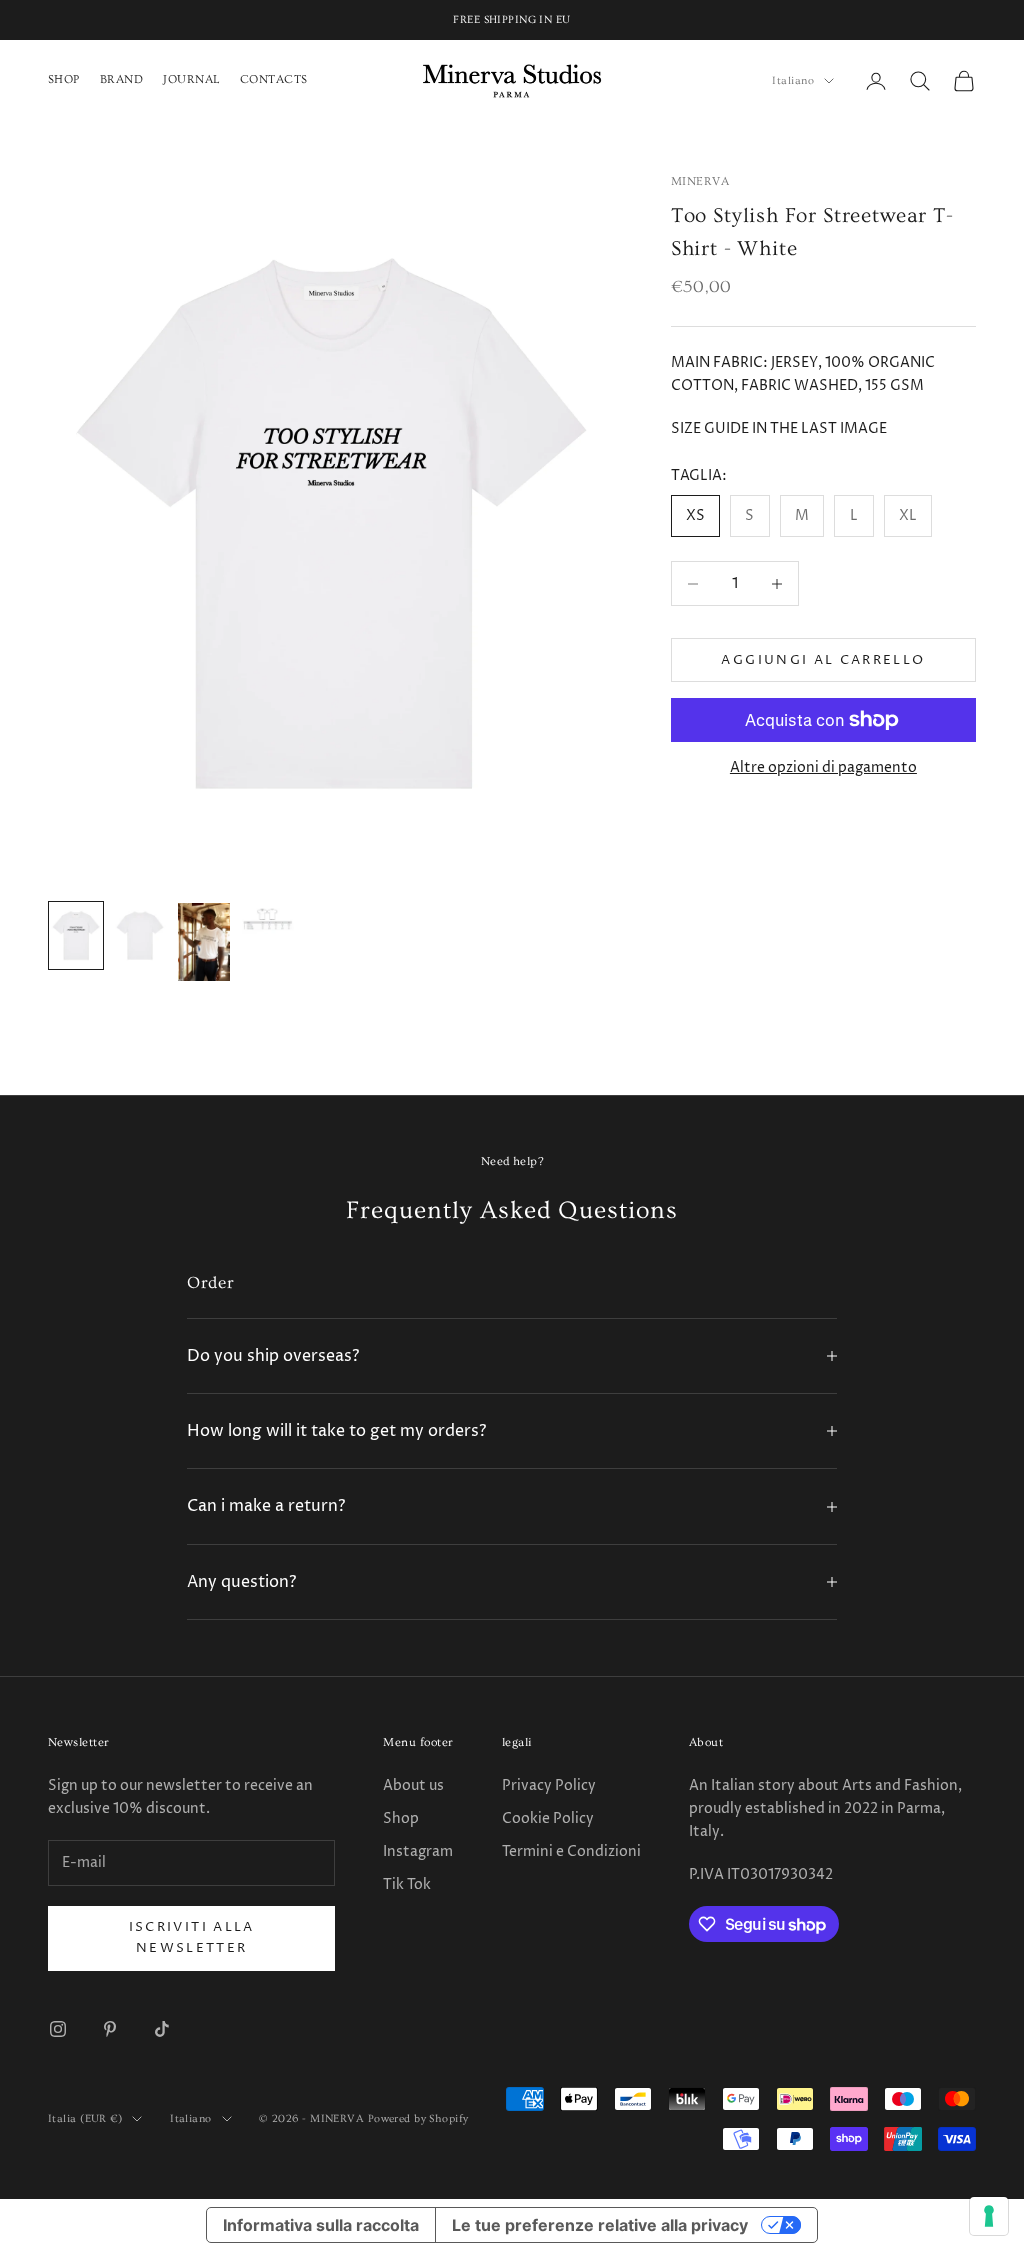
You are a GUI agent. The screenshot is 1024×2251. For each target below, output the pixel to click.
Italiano (793, 80)
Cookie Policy (548, 1818)
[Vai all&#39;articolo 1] (76, 935)
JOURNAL (191, 79)
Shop (401, 1818)
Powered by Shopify (418, 2118)
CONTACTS (274, 79)
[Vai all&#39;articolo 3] (204, 942)
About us (413, 1785)
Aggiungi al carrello (823, 660)
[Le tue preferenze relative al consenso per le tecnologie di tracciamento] (989, 2216)
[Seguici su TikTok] (162, 2029)
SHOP (64, 79)
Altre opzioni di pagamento (823, 767)
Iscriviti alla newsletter (192, 1937)
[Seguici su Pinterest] (110, 2029)
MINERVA (700, 181)
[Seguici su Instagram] (58, 2029)
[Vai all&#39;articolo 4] (268, 918)
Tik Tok (407, 1884)
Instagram (418, 1851)
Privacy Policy (549, 1785)
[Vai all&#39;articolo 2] (140, 935)
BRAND (121, 79)
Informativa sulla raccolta (321, 2225)
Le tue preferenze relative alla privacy (600, 2225)
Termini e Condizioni (571, 1851)
